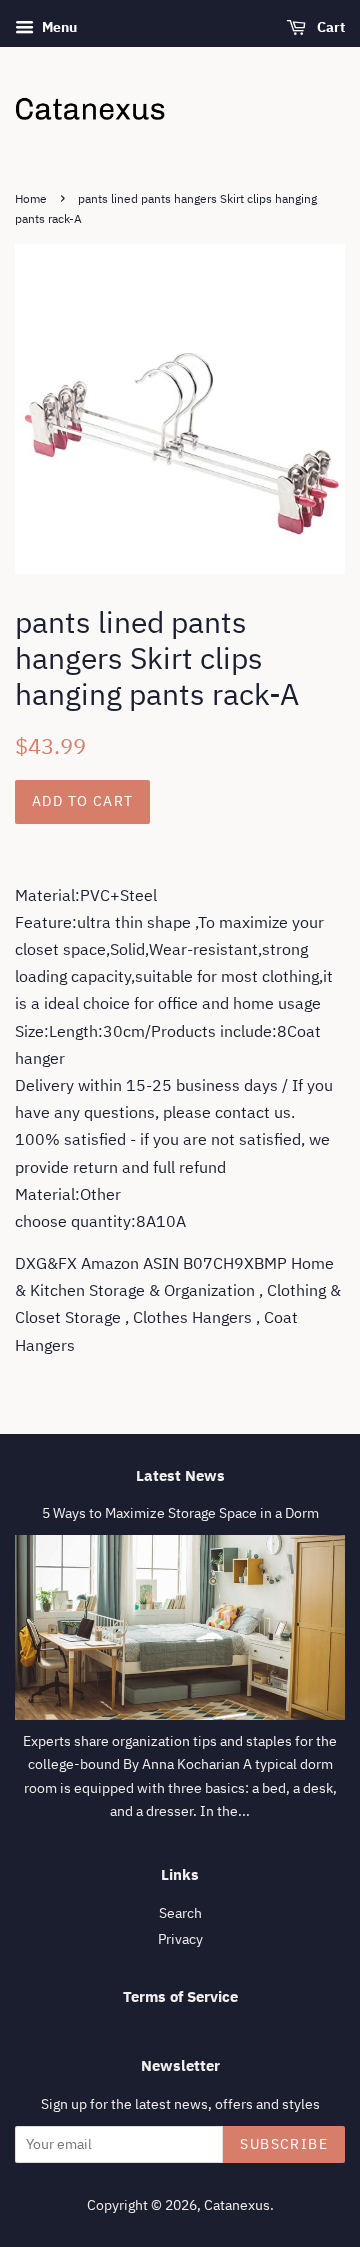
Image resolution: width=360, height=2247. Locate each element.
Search (180, 1913)
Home (31, 198)
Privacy (180, 1939)
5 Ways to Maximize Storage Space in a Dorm (180, 1513)
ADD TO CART (82, 801)
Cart (329, 27)
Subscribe (284, 2144)
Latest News (180, 1475)
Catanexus (237, 2205)
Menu (58, 27)
